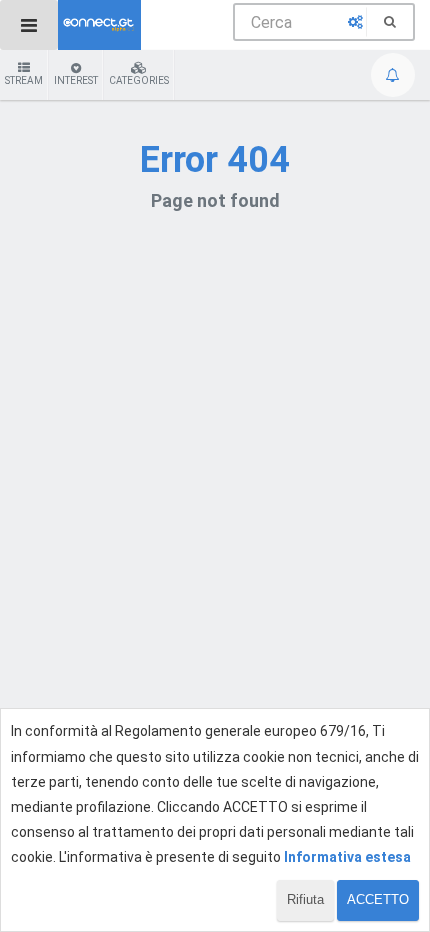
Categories (139, 80)
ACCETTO (378, 899)
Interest (76, 80)
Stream (24, 80)
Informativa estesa (347, 857)
